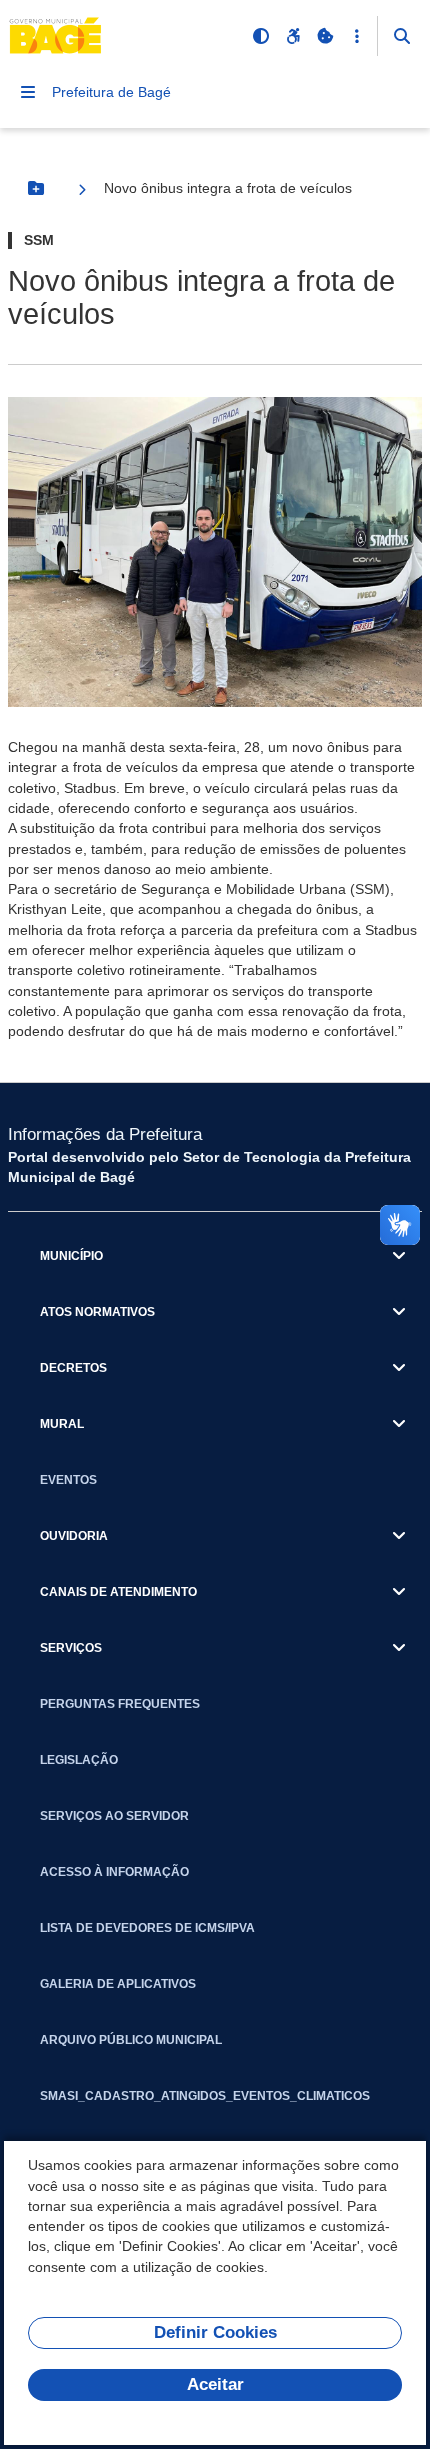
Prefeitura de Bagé (111, 92)
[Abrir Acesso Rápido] (357, 36)
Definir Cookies (215, 2332)
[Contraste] (261, 36)
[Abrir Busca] (402, 36)
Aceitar (215, 2384)
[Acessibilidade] (293, 36)
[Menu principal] (28, 92)
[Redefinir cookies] (325, 36)
